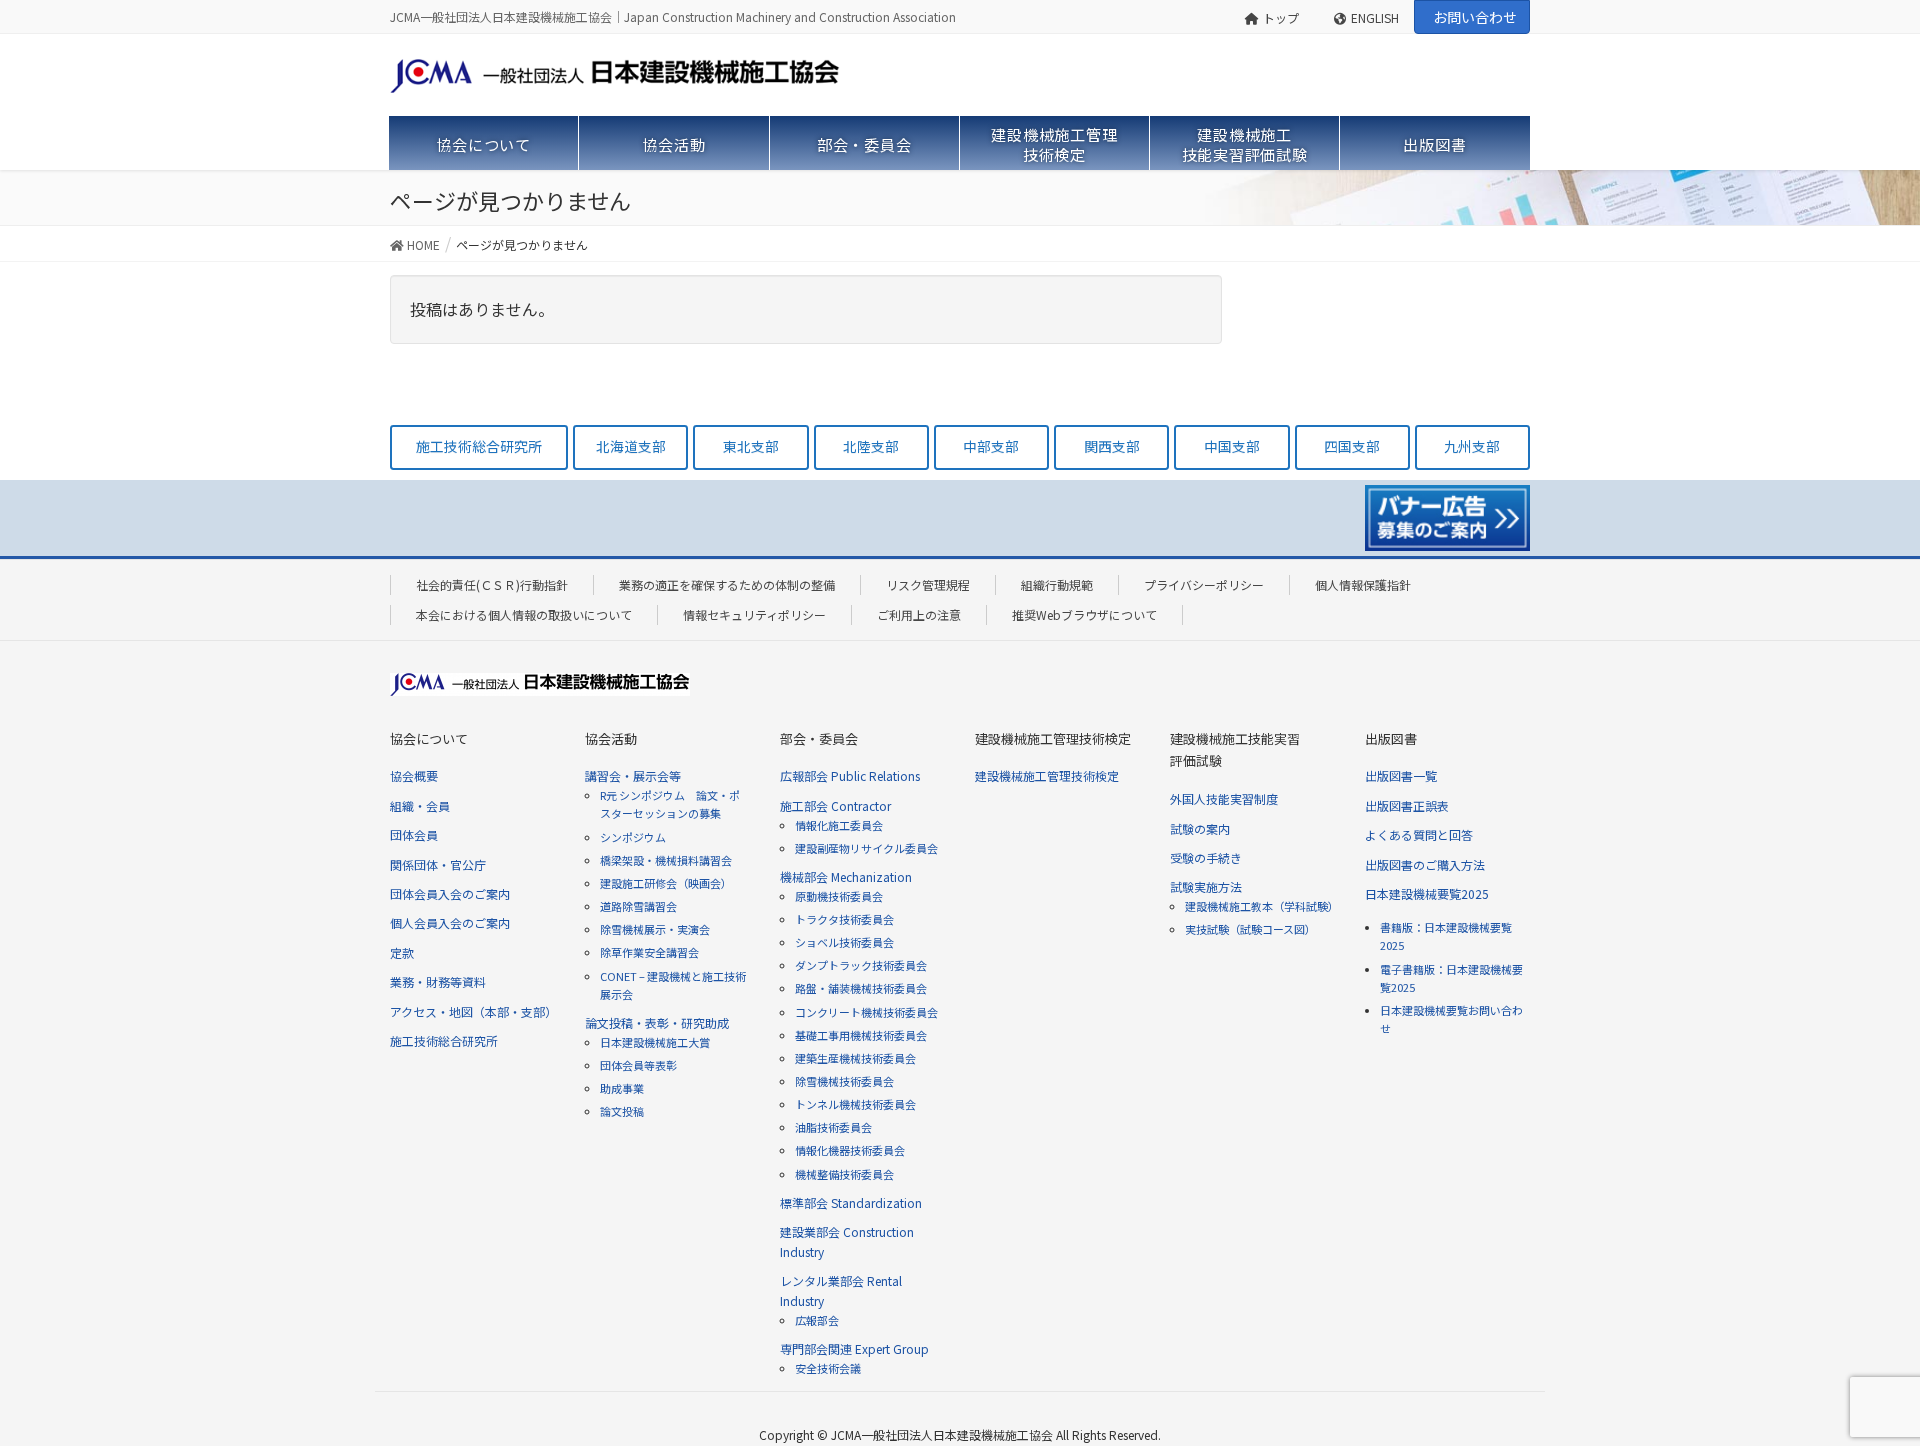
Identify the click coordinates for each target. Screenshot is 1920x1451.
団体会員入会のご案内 (450, 893)
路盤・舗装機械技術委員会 (861, 988)
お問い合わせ (1475, 17)
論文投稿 (622, 1111)
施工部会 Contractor (835, 805)
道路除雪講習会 (638, 906)
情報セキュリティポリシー (754, 614)
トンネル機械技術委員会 (855, 1104)
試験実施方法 (1206, 886)
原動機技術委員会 (839, 896)
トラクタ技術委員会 (844, 919)
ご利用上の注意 (919, 614)
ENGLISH (1375, 17)
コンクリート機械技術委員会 (866, 1012)
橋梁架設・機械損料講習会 (666, 860)
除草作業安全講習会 (649, 952)
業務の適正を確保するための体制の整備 (727, 584)
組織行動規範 (1057, 584)
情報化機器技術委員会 (850, 1150)
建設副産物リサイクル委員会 (866, 848)
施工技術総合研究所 (444, 1040)
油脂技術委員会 (833, 1127)
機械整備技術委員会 (844, 1174)
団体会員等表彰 (638, 1065)
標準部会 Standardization (851, 1202)
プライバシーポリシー (1204, 584)
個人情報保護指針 (1363, 584)
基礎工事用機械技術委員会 (861, 1035)
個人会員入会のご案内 (450, 922)
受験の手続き (1206, 857)
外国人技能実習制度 (1224, 798)
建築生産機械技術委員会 (855, 1058)
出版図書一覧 (1401, 775)
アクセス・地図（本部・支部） (473, 1011)
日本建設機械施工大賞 (655, 1042)
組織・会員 (420, 805)
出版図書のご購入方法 (1425, 864)
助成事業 (622, 1088)
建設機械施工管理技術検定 (1047, 775)
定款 (402, 952)
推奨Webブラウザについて (1084, 614)
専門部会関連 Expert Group (854, 1348)
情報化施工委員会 (839, 825)
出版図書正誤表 (1407, 805)
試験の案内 (1200, 828)
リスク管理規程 (928, 584)
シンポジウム (633, 837)
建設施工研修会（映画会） (666, 883)
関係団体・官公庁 (438, 864)
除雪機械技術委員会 (844, 1081)
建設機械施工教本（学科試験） (1262, 906)
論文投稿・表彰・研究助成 (657, 1022)
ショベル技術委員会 (844, 942)
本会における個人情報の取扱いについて (524, 614)
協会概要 (414, 775)
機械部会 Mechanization (846, 876)
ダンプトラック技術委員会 (861, 965)
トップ (1281, 17)
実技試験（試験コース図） (1250, 929)
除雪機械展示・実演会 (655, 929)
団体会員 (414, 834)
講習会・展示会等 (633, 775)
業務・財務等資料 (438, 981)
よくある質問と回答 (1419, 834)
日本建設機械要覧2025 (1427, 893)
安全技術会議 (828, 1368)
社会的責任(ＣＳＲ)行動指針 (492, 584)
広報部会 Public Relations (850, 775)
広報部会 (817, 1320)
